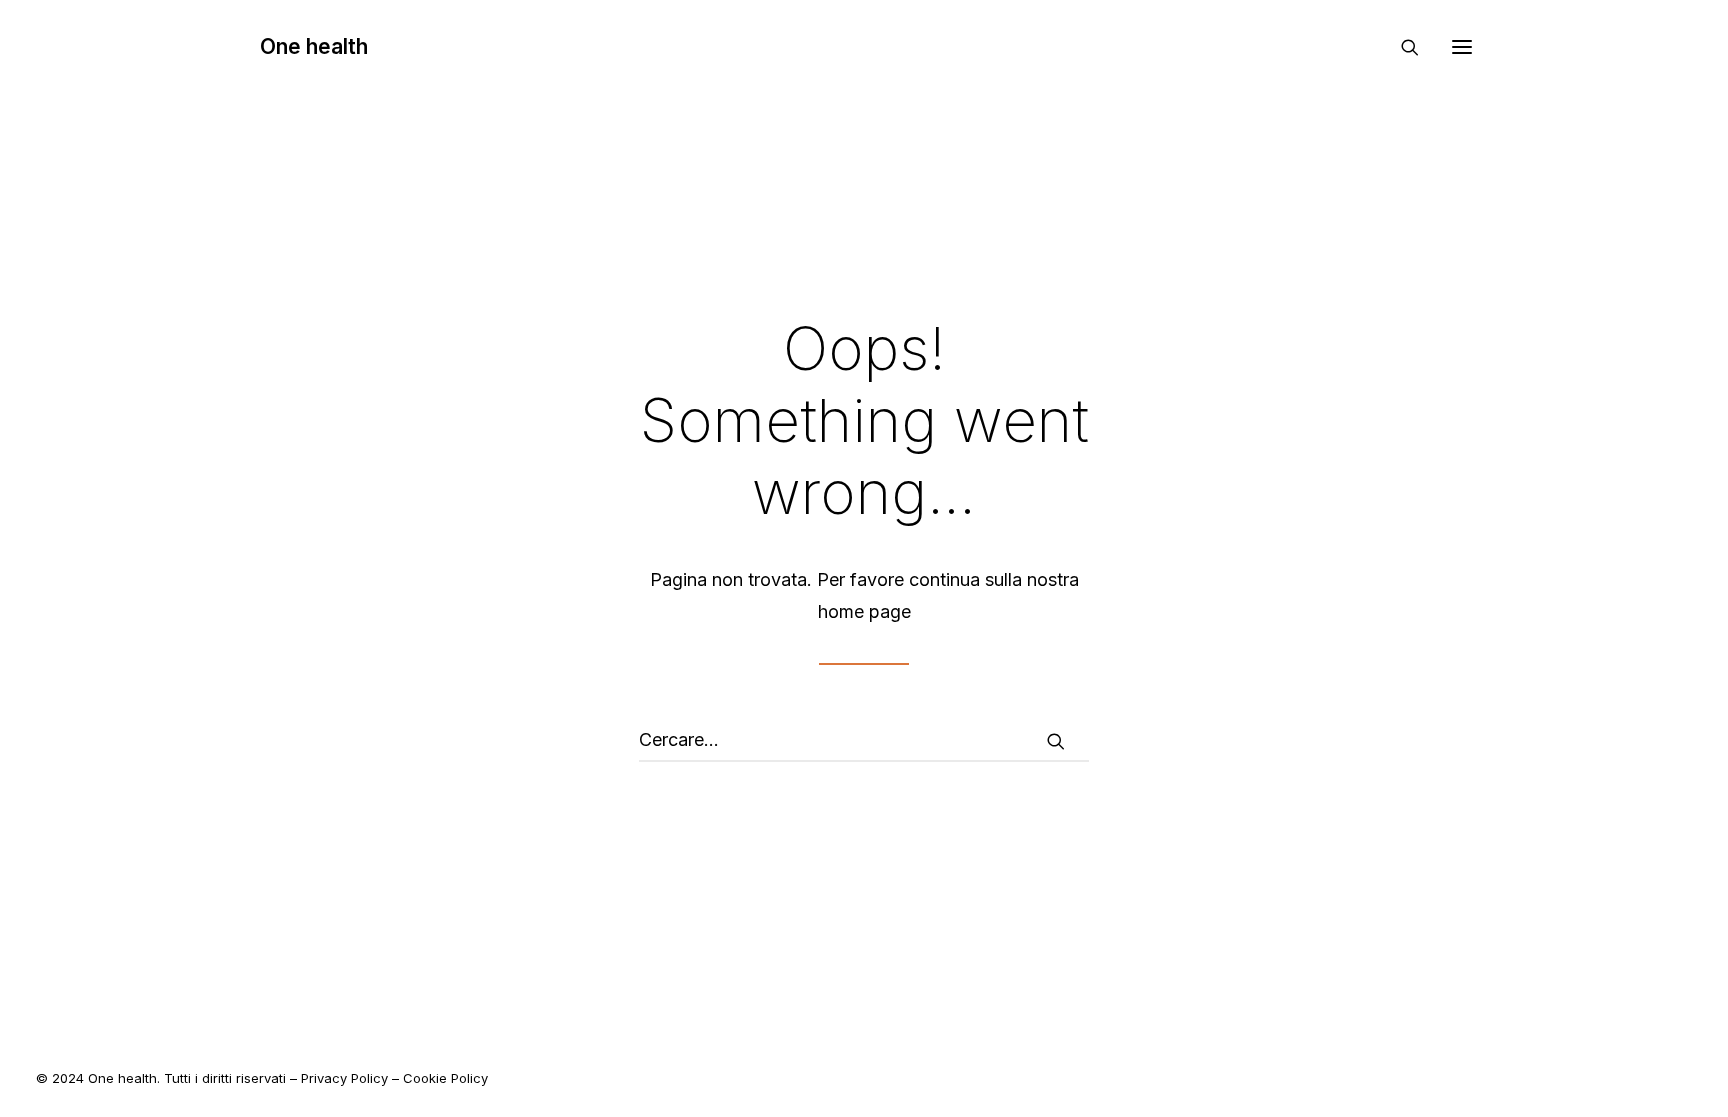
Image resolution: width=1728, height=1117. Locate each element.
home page (864, 611)
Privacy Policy (344, 1078)
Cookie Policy (445, 1078)
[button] (1462, 46)
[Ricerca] (1401, 47)
